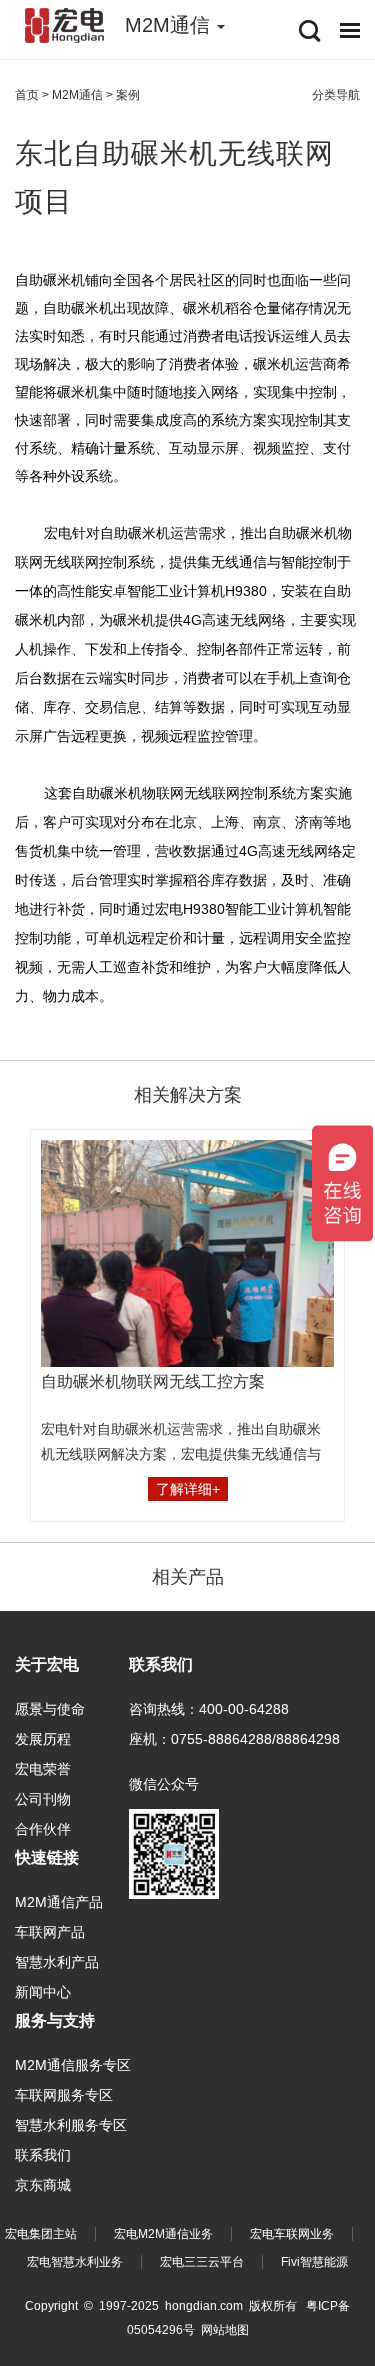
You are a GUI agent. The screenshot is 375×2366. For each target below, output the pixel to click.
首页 (27, 95)
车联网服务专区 (64, 2095)
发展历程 (43, 1739)
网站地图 (225, 2330)
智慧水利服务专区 (71, 2125)
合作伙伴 (43, 1829)
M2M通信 (77, 95)
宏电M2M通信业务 (163, 2234)
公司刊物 (43, 1799)
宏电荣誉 (43, 1769)
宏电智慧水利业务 (75, 2262)
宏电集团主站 (41, 2234)
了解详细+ (188, 1489)
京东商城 (43, 2185)
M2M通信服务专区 (73, 2065)
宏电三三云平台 (202, 2262)
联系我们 (43, 2155)
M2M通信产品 (59, 1902)
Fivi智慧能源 (314, 2262)
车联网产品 (50, 1932)
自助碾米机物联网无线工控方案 (153, 1381)
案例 (128, 95)
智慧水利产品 (57, 1962)
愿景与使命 (50, 1709)
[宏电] (65, 25)
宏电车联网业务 (292, 2234)
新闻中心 (43, 1992)
